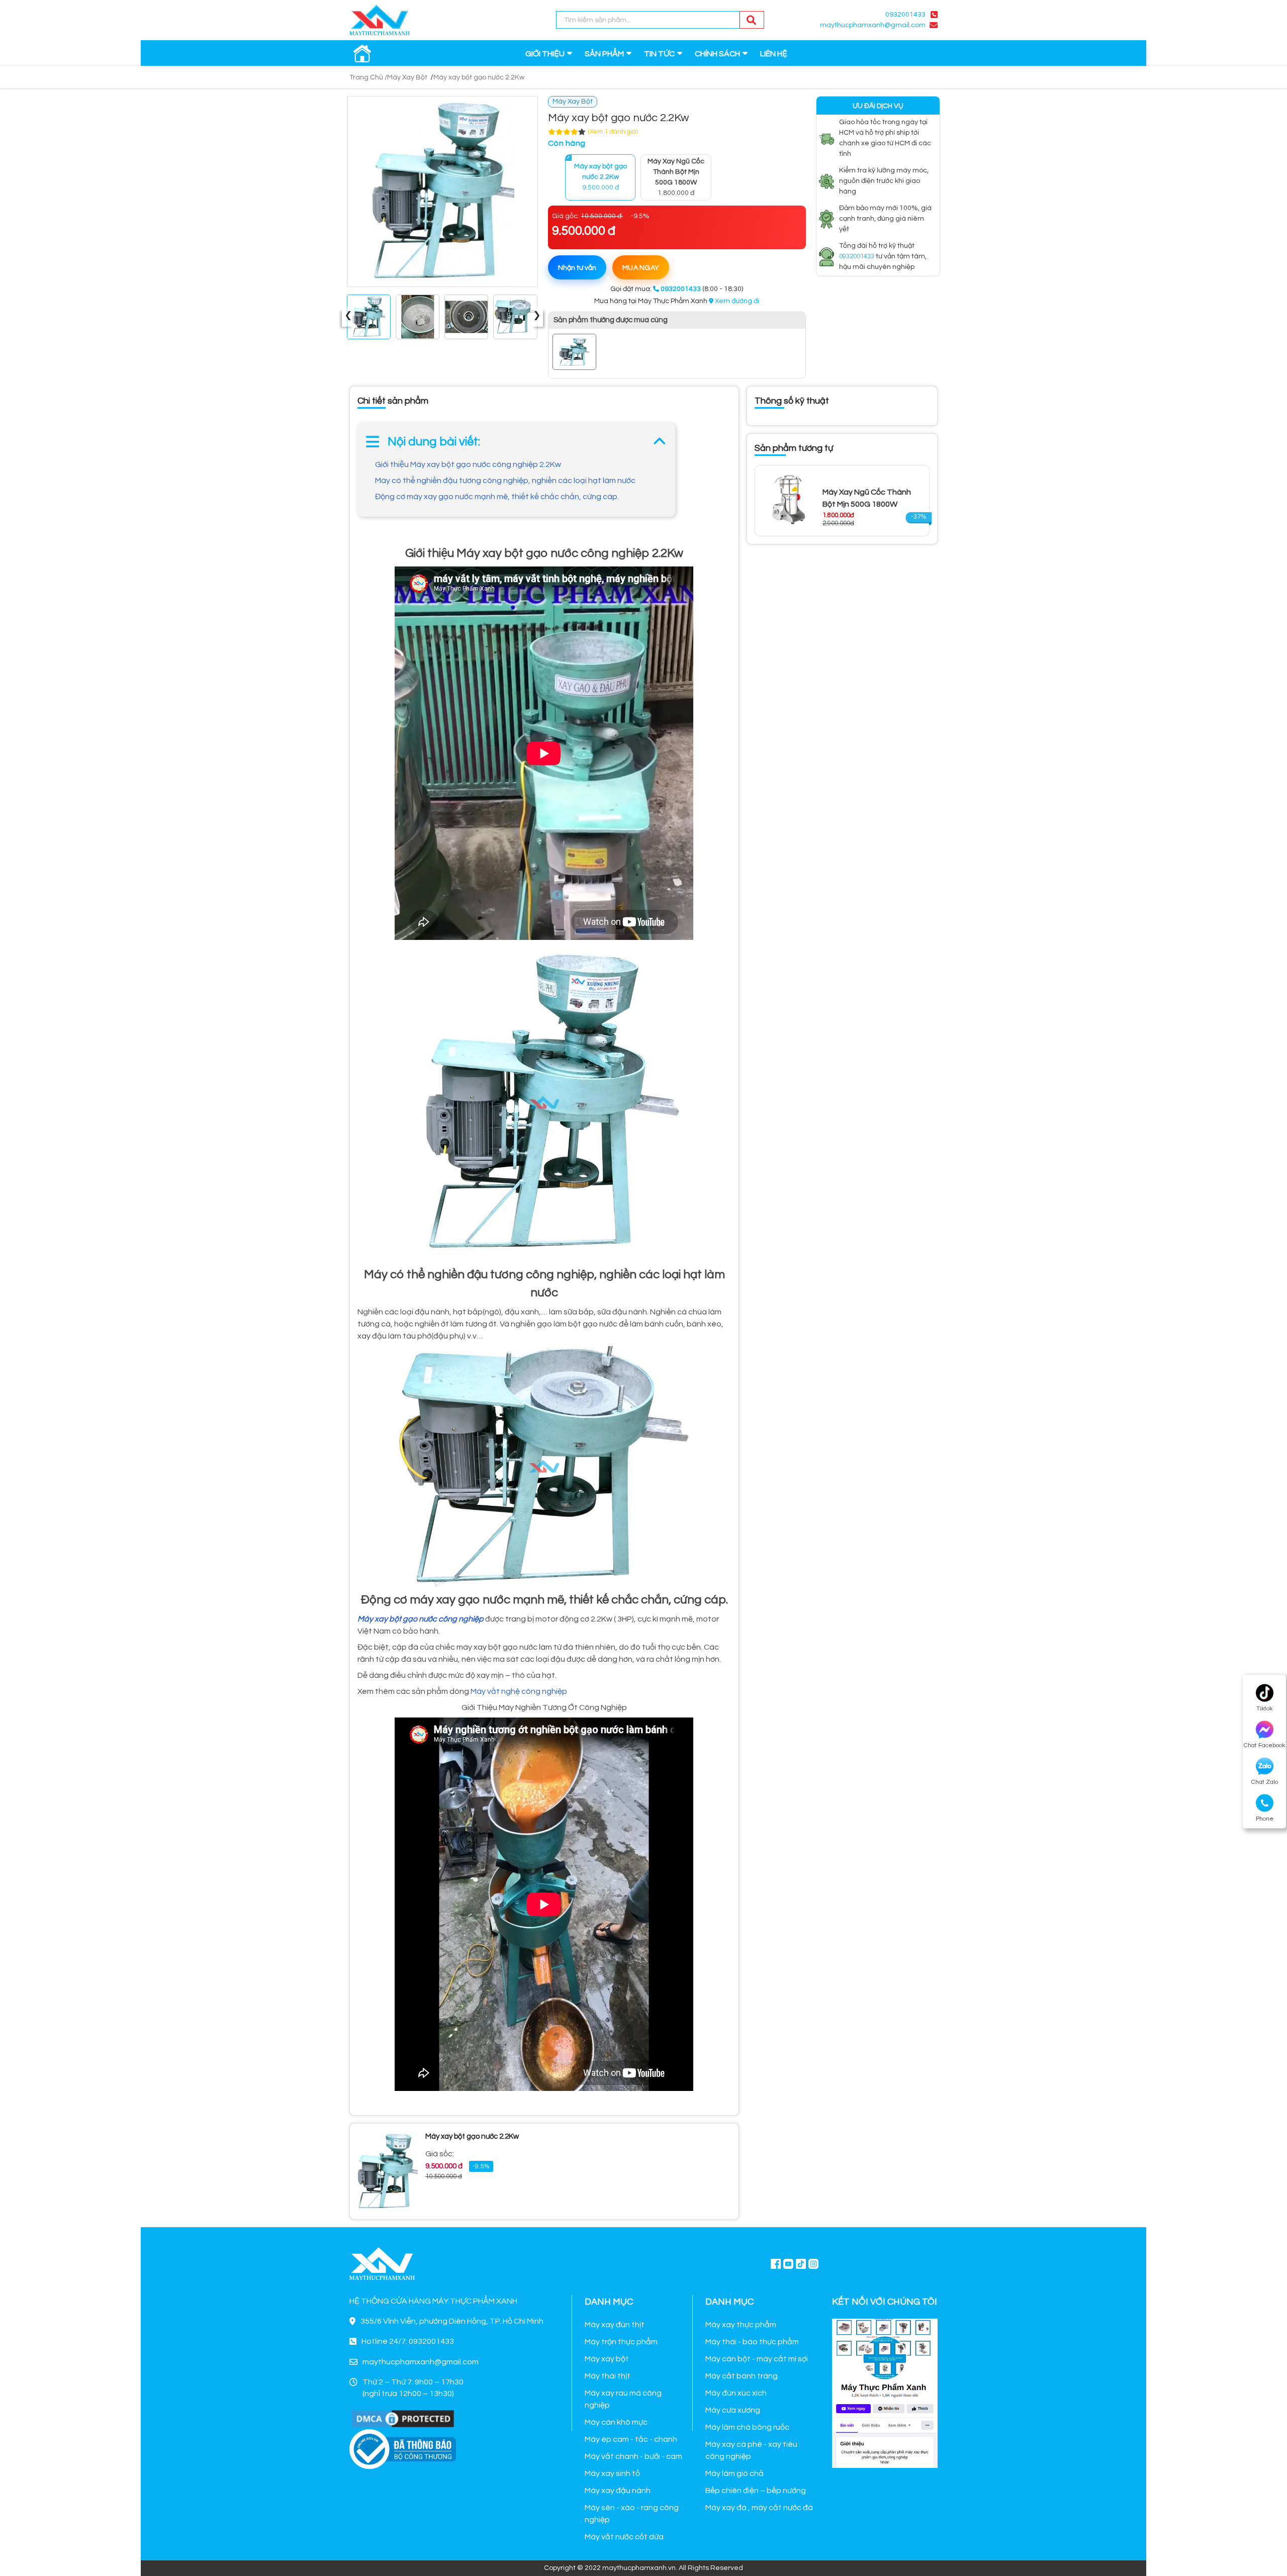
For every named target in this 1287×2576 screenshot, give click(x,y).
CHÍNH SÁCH (717, 54)
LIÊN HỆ (774, 54)
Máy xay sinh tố (612, 2473)
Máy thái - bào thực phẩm (752, 2342)
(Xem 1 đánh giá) (613, 132)
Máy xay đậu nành (618, 2491)
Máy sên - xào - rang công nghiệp (632, 2514)
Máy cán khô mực (616, 2422)
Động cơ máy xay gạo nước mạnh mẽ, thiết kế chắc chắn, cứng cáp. (497, 497)
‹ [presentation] (348, 317)
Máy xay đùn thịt (615, 2325)
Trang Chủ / (368, 77)
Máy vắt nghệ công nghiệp (519, 1691)
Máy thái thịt (608, 2376)
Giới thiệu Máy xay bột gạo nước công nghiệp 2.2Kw (468, 464)
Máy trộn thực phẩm (621, 2342)
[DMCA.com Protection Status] (403, 2418)
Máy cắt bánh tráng (742, 2376)
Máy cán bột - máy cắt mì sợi (757, 2359)
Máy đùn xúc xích (736, 2393)
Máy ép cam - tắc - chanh (631, 2439)
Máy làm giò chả (734, 2473)
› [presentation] (537, 317)
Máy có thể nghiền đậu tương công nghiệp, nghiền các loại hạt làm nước (505, 481)
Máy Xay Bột (407, 77)
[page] (776, 2263)
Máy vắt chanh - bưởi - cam (633, 2456)
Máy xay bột (607, 2359)
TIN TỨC (659, 54)
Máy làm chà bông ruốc (747, 2427)
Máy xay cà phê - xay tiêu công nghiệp (751, 2450)
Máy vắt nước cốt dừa (624, 2537)
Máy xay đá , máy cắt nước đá (759, 2508)
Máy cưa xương (733, 2410)
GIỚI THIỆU (545, 54)
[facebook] (885, 2392)
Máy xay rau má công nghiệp (623, 2399)
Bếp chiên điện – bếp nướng (756, 2491)
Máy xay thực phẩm (741, 2325)
